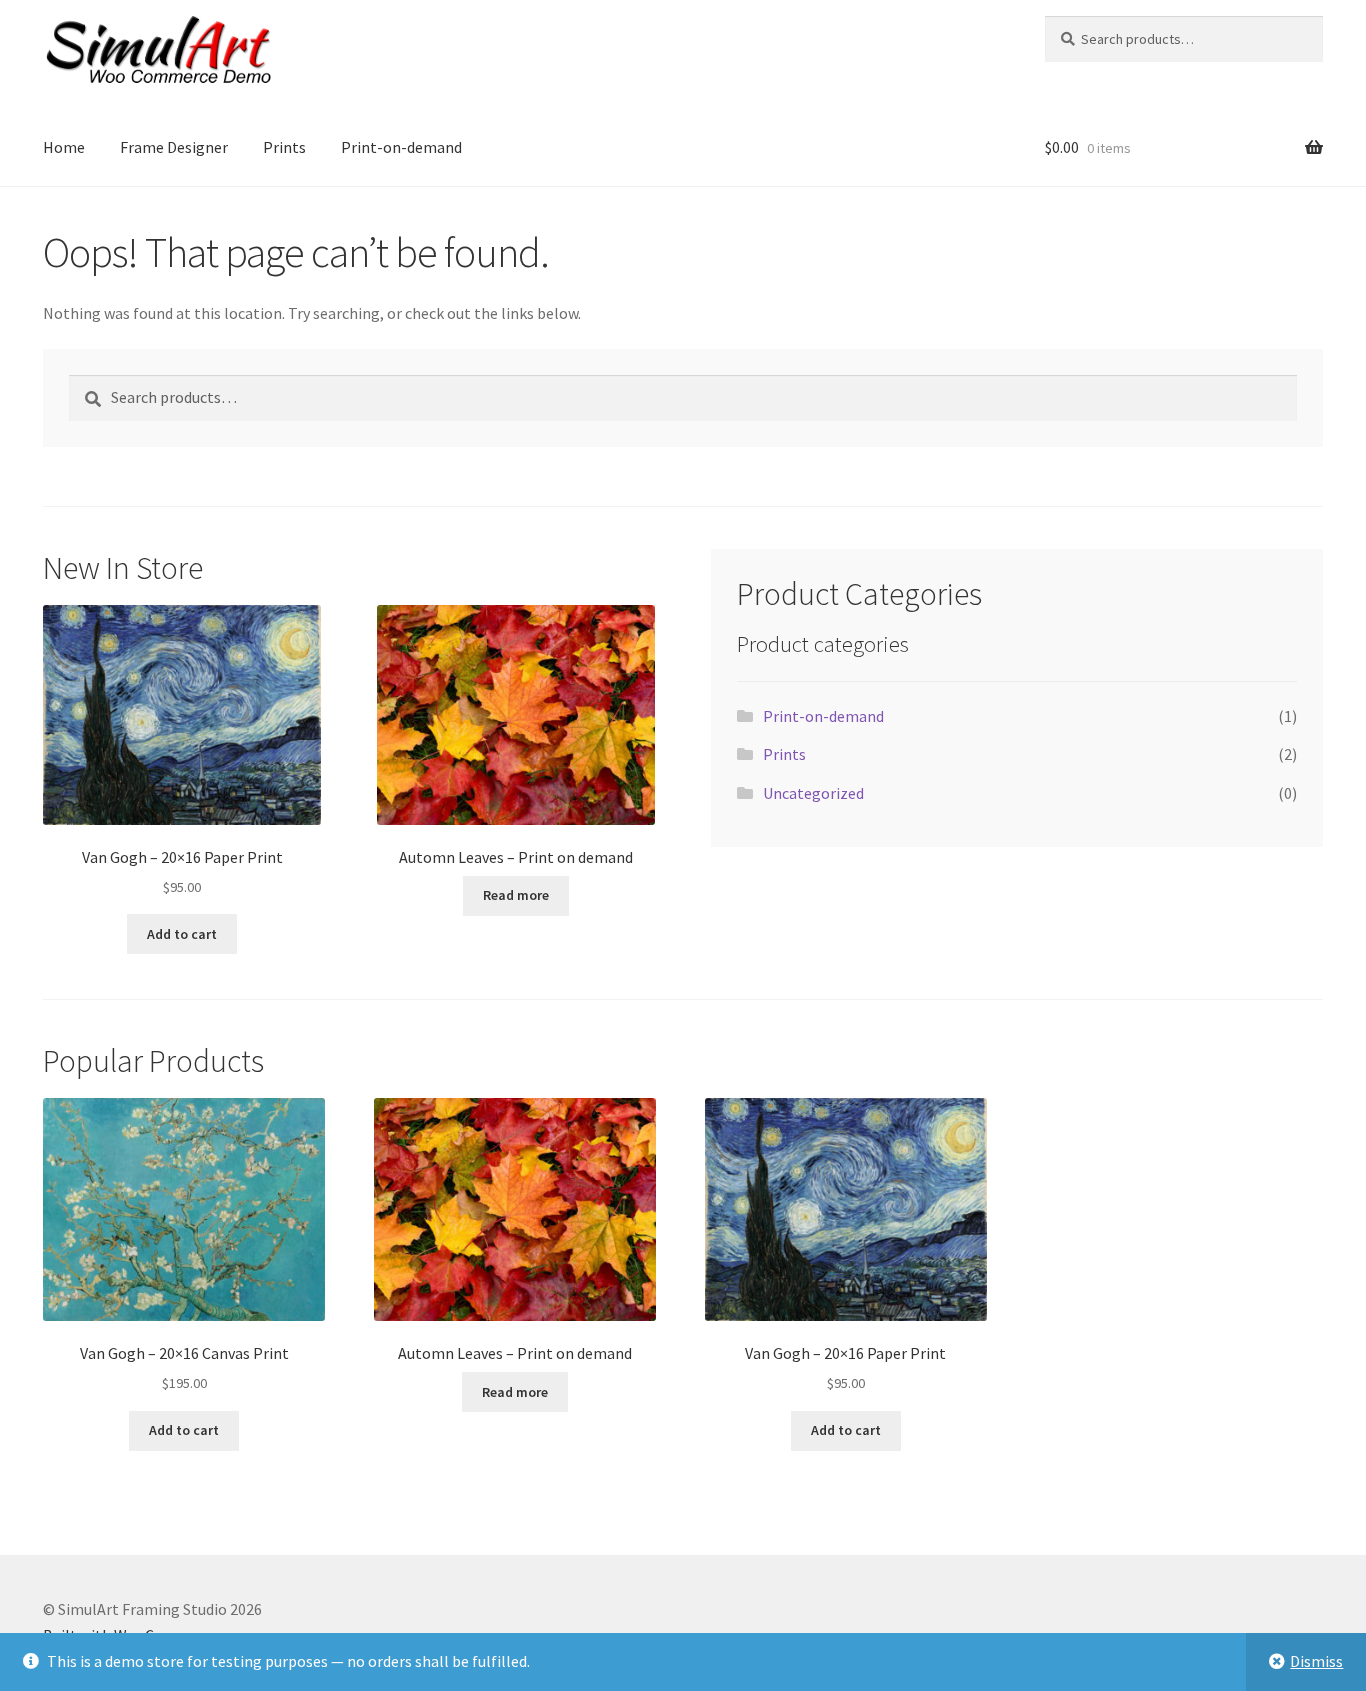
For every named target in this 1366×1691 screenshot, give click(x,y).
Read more (516, 895)
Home (64, 147)
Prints (284, 147)
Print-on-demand (401, 147)
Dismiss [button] (1316, 1661)
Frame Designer (174, 147)
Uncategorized (813, 793)
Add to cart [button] (182, 934)
